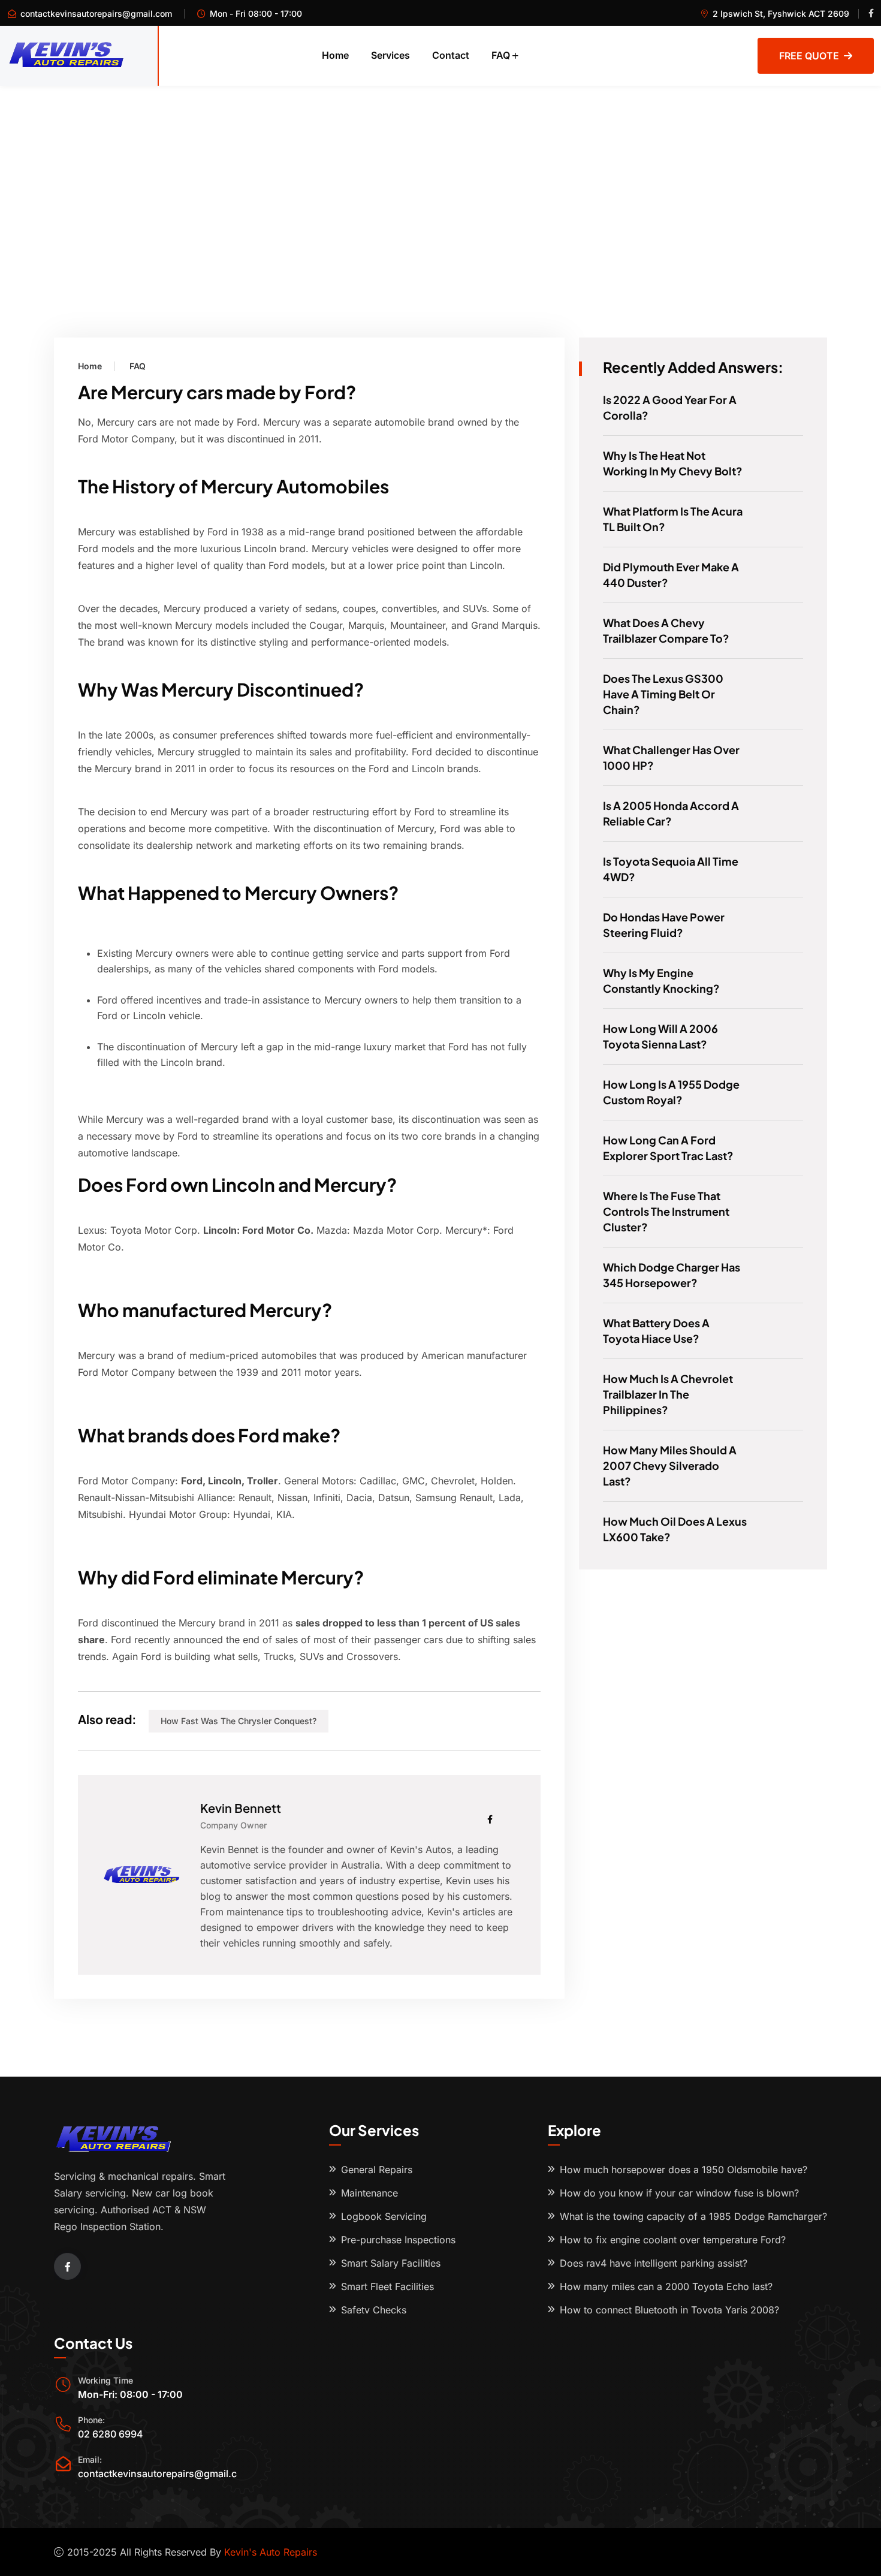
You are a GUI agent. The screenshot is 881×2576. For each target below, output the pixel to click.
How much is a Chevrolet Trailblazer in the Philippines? (668, 1394)
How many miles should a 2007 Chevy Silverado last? (670, 1465)
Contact (451, 55)
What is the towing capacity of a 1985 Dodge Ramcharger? (693, 2216)
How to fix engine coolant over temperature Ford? (673, 2240)
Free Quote (809, 56)
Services (390, 55)
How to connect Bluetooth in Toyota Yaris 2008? (669, 2310)
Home (335, 55)
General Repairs (377, 2170)
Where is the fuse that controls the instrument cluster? (666, 1211)
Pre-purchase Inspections (398, 2240)
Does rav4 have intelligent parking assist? (654, 2263)
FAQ (501, 55)
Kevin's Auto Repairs (271, 2552)
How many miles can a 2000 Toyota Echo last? (666, 2286)
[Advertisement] (441, 176)
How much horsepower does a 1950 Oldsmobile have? (684, 2170)
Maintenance (369, 2193)
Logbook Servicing (384, 2216)
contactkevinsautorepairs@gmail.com (96, 13)
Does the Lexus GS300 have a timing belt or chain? (663, 694)
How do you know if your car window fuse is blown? (679, 2193)
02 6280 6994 (111, 2434)
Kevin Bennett (241, 1808)
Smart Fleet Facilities (387, 2286)
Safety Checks (374, 2310)
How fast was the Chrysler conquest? (239, 1721)
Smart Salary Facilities (391, 2263)
